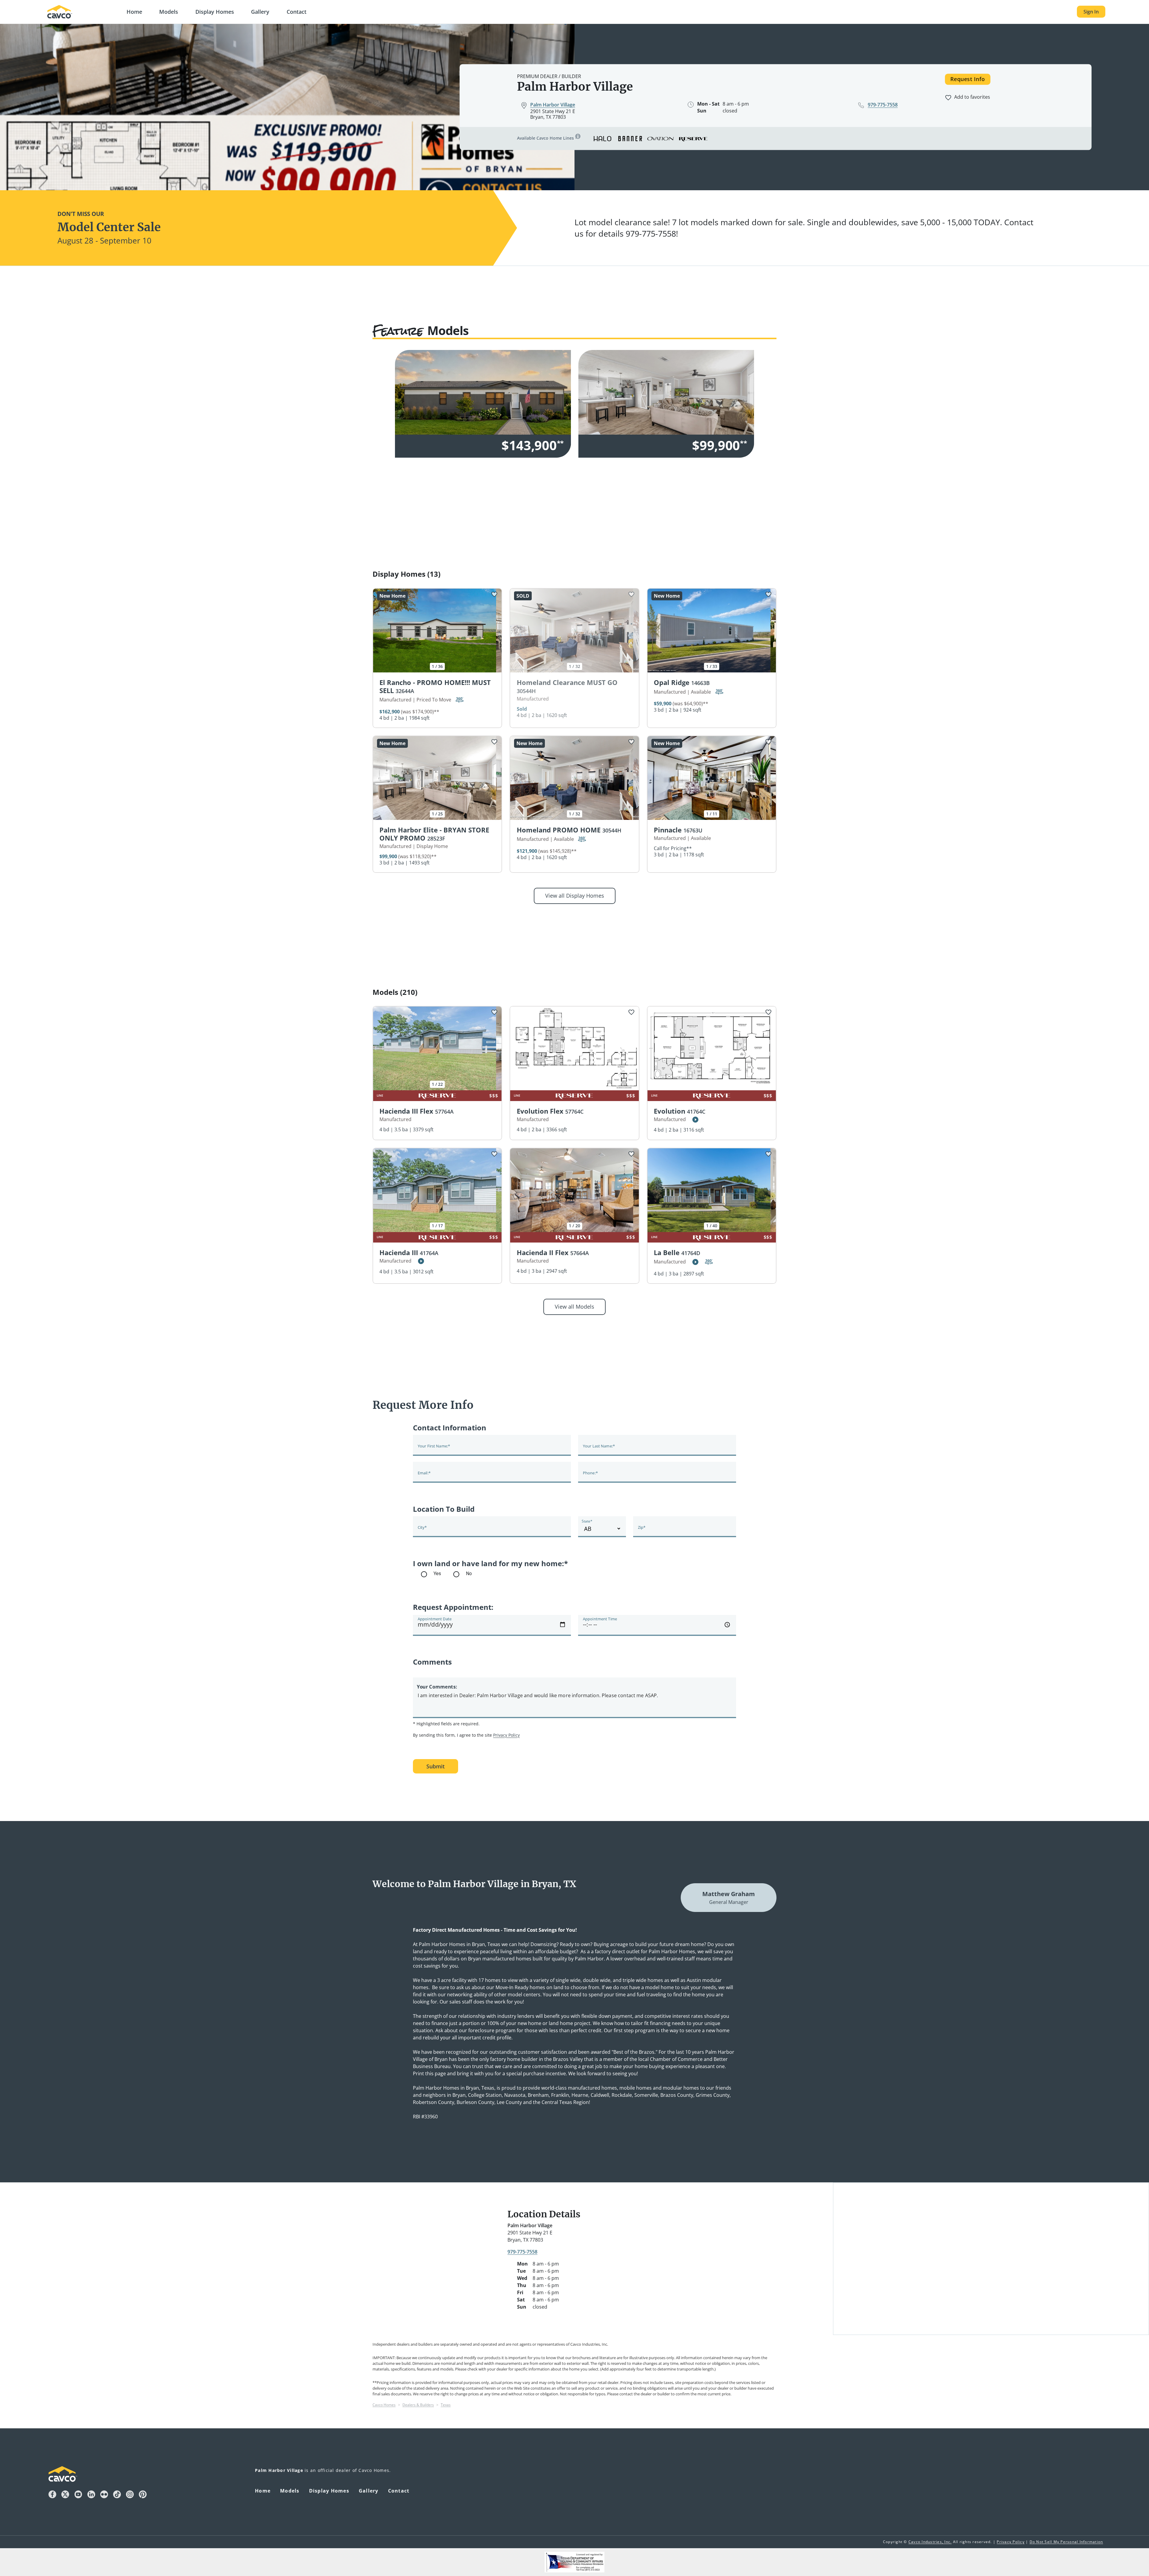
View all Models (574, 1307)
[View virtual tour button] (460, 700)
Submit (436, 1766)
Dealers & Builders (418, 2405)
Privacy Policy (506, 1735)
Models (169, 12)
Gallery (260, 12)
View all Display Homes (575, 896)
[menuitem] (134, 12)
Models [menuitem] (290, 2491)
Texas (446, 2405)
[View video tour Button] (695, 1120)
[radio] (445, 1574)
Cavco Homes (384, 2405)
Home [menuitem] (263, 2491)
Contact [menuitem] (399, 2491)
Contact (297, 12)
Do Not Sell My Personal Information (1066, 2542)
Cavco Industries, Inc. (930, 2542)
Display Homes (215, 12)
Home (134, 12)
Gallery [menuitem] (369, 2491)
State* (587, 1521)
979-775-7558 (522, 2252)
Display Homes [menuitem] (329, 2491)
